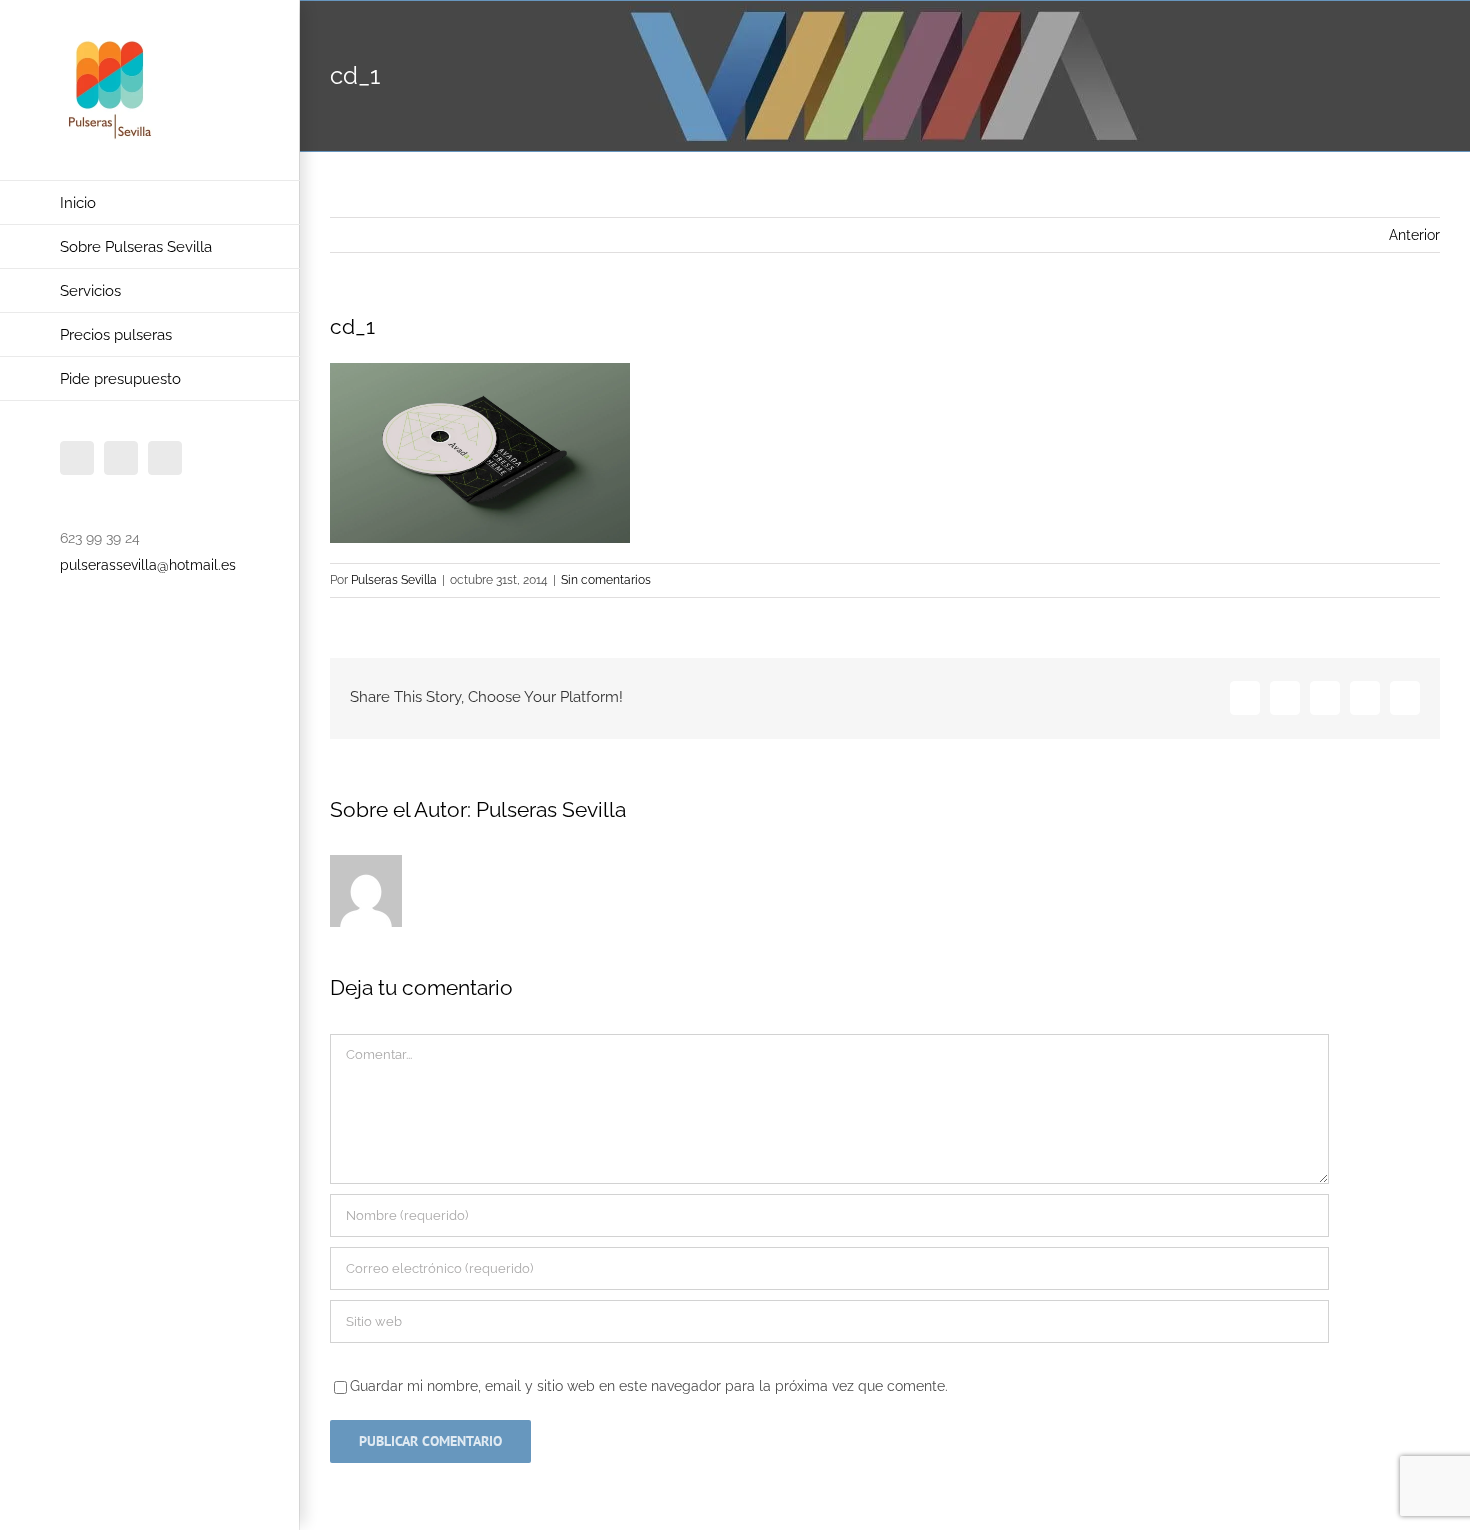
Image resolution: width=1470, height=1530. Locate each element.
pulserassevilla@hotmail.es (148, 565)
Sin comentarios (606, 580)
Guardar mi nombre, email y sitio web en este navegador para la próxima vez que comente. (649, 1386)
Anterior (1414, 235)
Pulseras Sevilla (394, 580)
